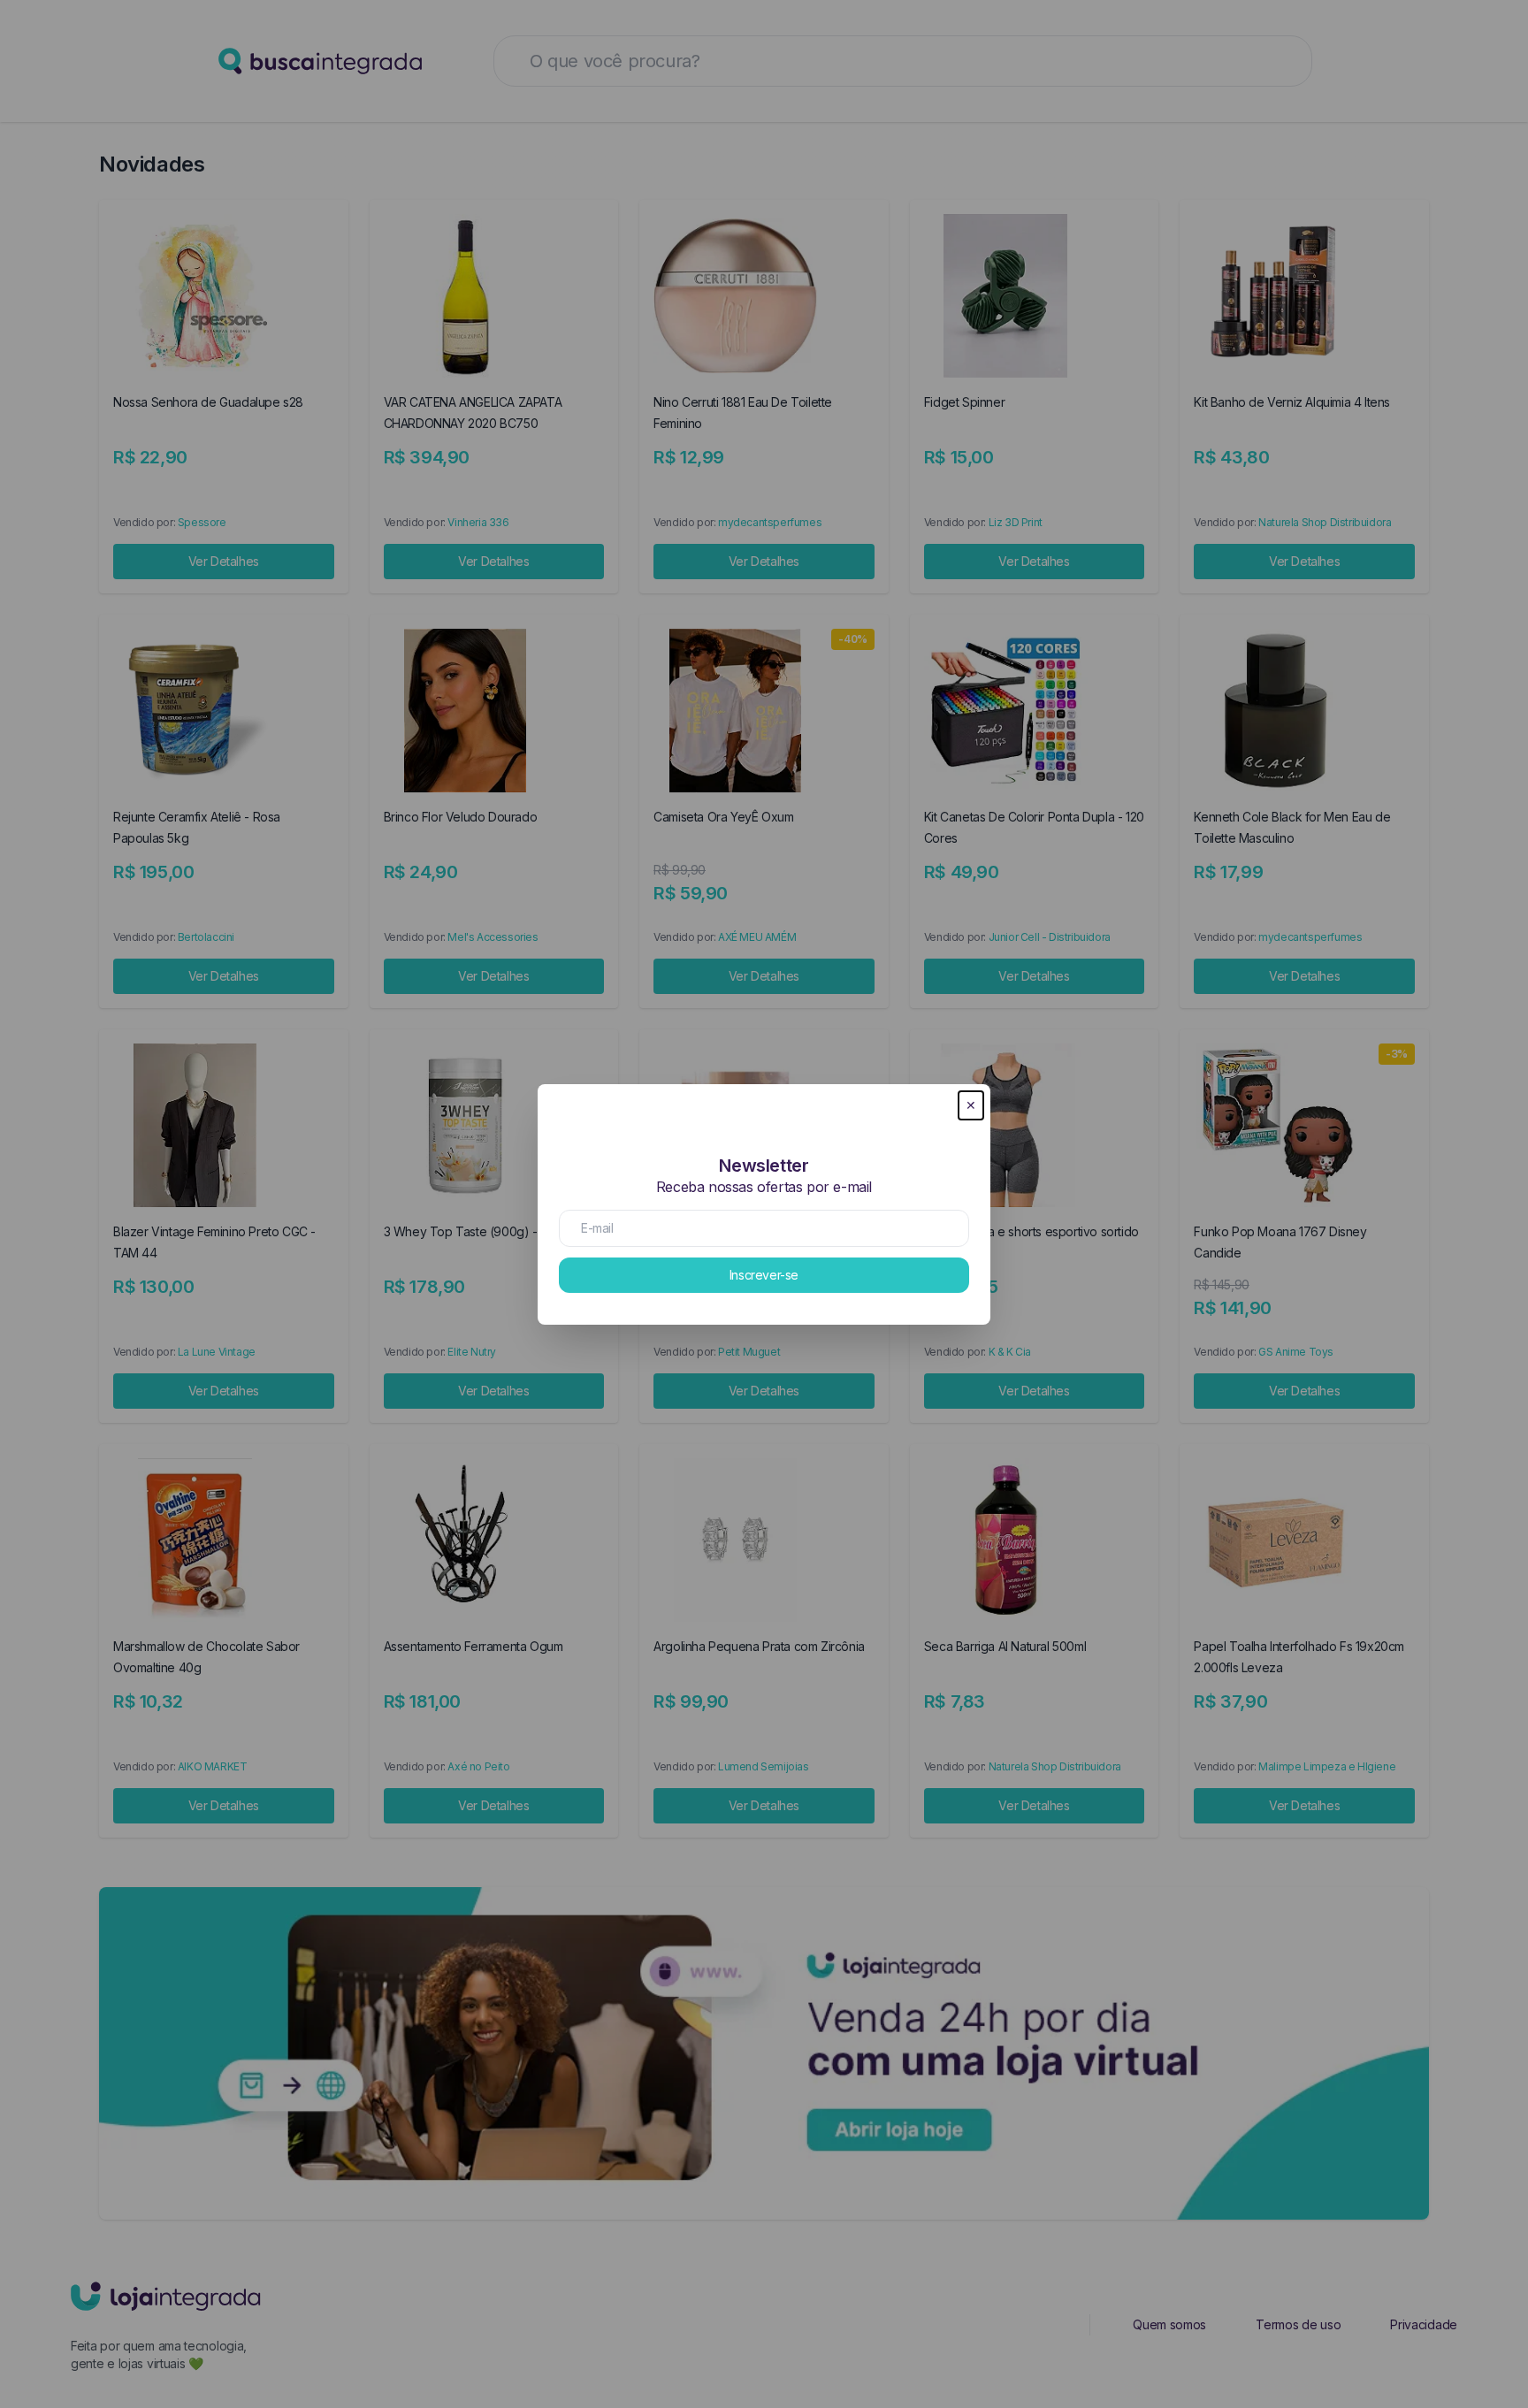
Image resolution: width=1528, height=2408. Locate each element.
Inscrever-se (764, 1275)
